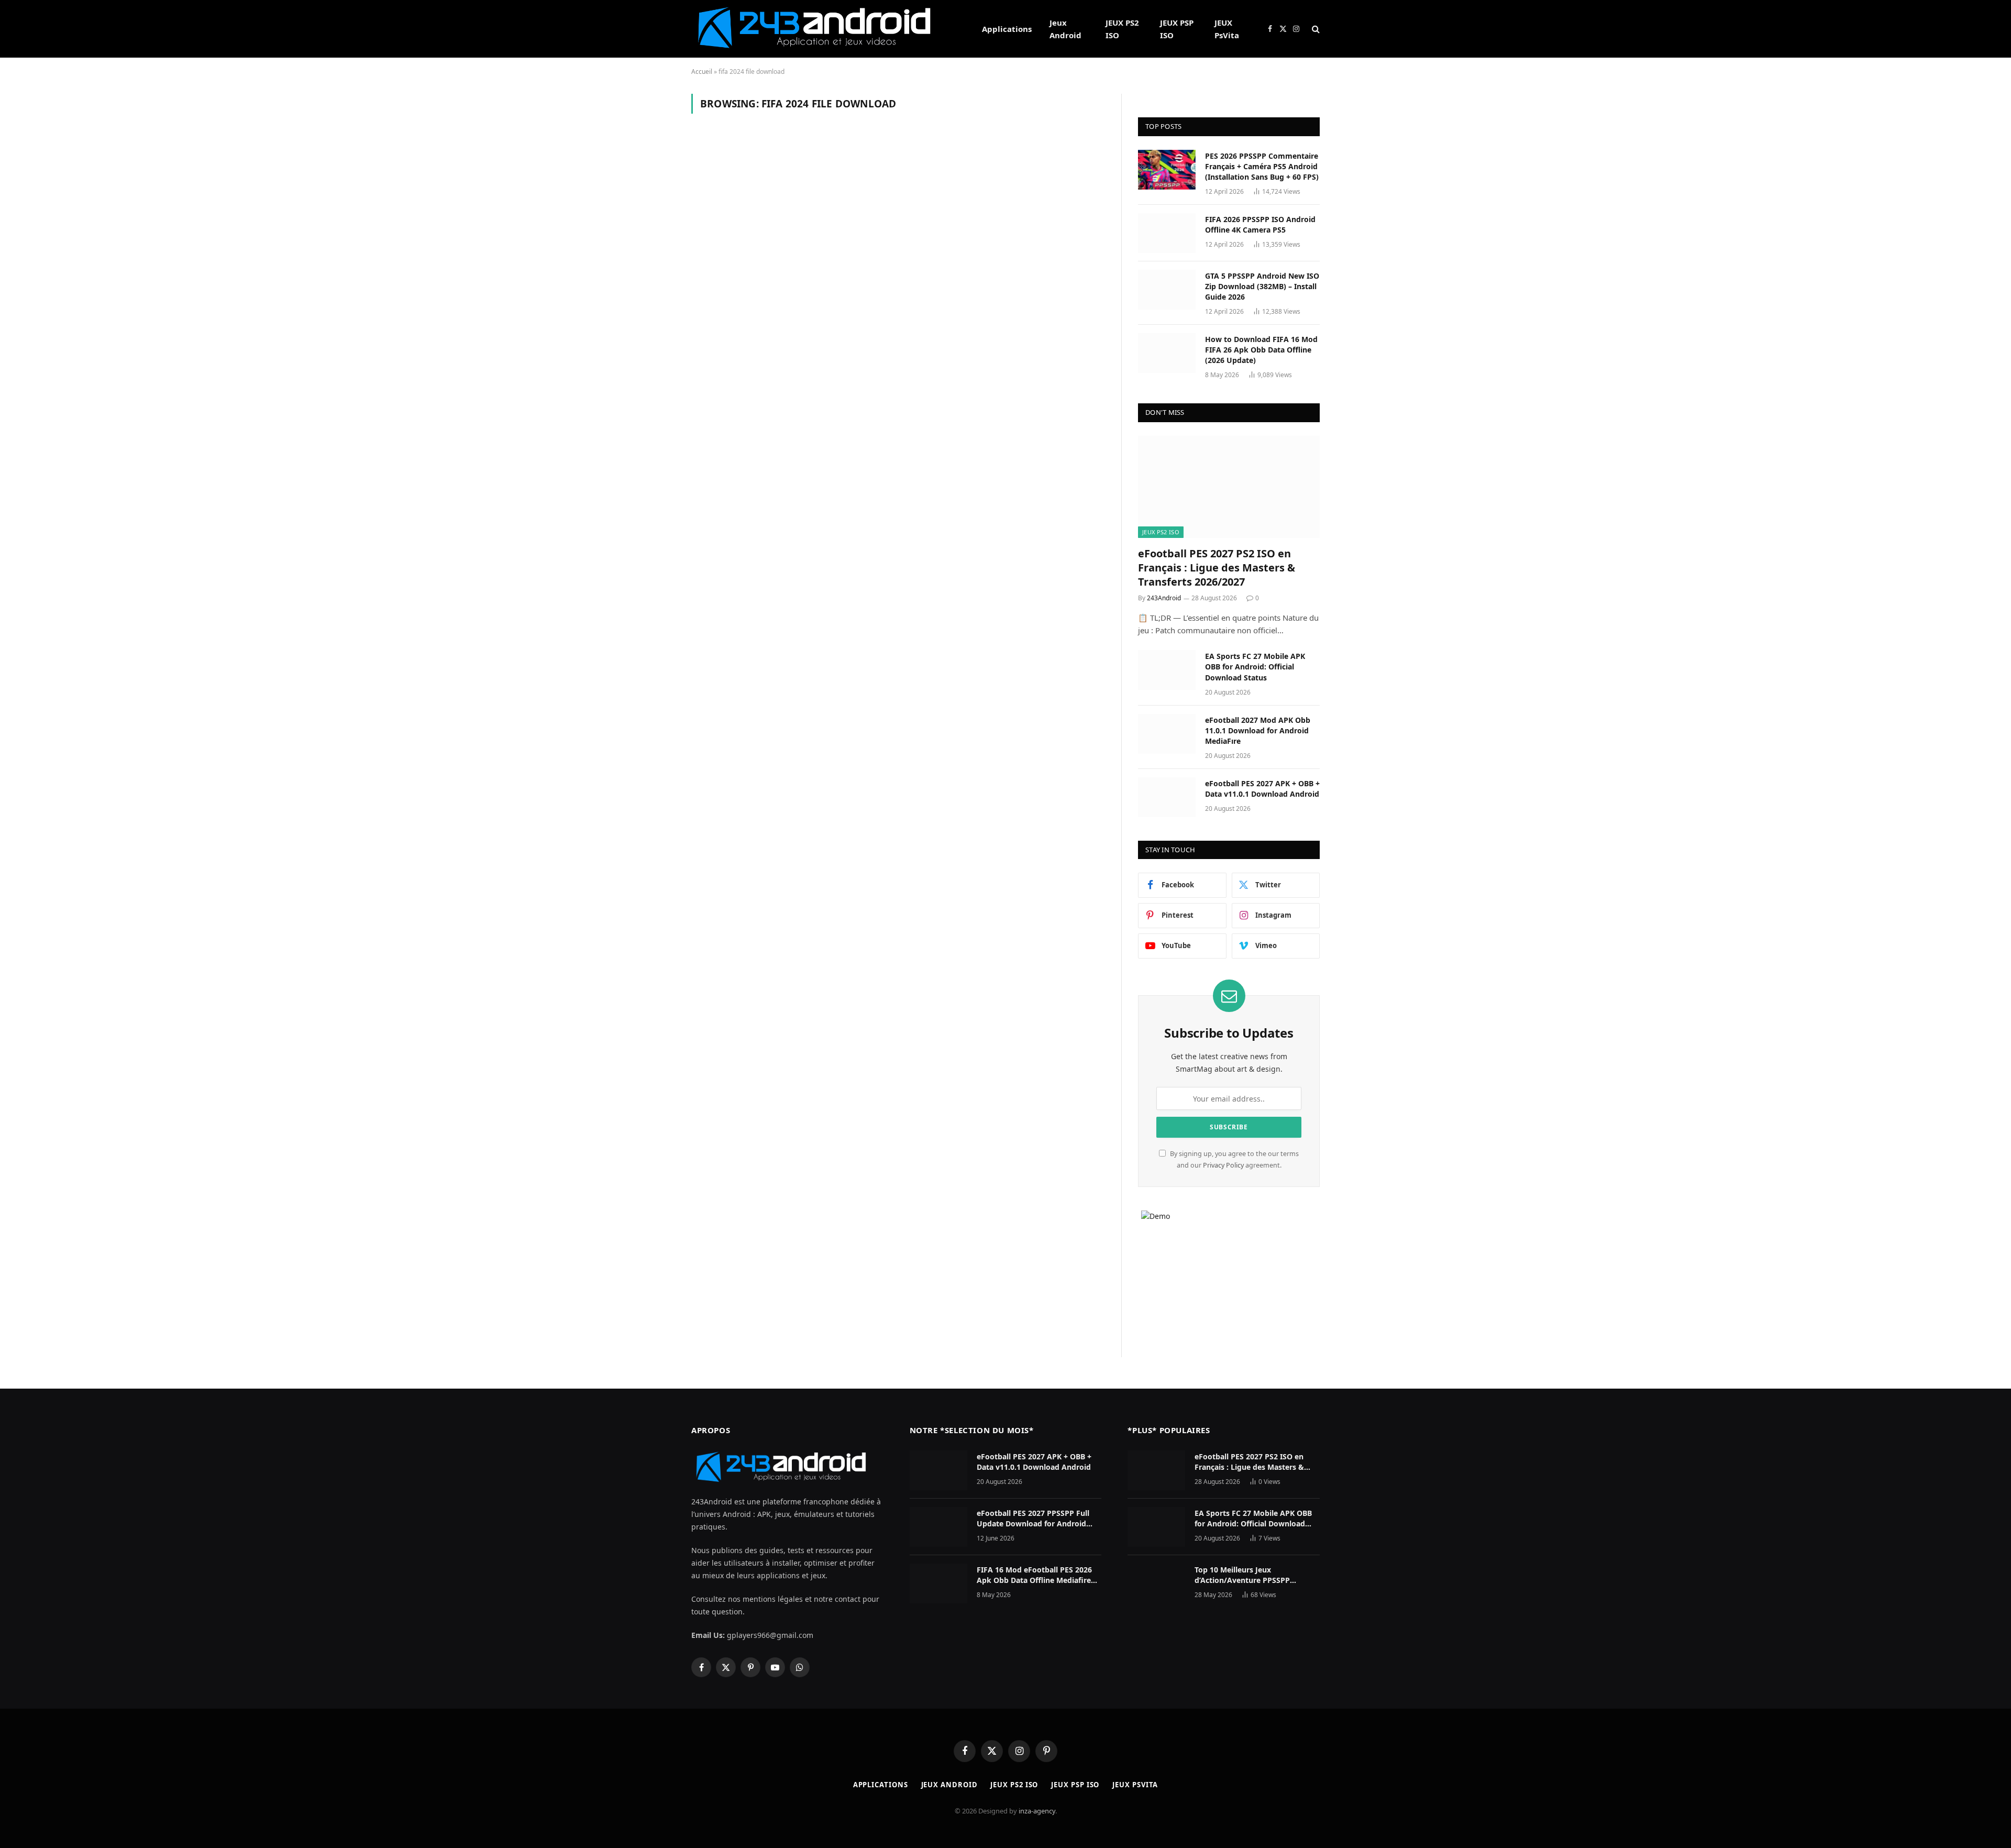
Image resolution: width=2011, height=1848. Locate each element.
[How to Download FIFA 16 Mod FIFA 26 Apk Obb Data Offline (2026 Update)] (1167, 353)
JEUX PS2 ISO (1122, 29)
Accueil (702, 71)
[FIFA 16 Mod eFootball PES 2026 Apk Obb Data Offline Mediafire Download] (938, 1583)
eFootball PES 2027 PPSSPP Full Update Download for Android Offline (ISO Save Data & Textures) (1038, 1519)
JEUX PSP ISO (1177, 29)
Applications (1007, 29)
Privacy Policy (1223, 1165)
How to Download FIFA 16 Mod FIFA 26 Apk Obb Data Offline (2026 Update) (1261, 350)
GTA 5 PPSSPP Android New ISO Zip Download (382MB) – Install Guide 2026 (1262, 286)
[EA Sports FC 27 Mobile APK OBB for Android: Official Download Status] (1167, 670)
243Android (1164, 598)
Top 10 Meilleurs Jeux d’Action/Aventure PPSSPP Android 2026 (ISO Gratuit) (1242, 1575)
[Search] (1315, 29)
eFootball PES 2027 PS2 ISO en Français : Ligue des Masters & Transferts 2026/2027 (1217, 568)
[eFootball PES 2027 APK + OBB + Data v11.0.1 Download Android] (1167, 797)
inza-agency (1037, 1811)
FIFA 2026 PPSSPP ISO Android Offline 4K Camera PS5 (1260, 224)
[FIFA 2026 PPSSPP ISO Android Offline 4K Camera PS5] (1167, 233)
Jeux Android (1065, 29)
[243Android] (823, 29)
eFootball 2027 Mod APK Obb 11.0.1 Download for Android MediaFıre (1258, 730)
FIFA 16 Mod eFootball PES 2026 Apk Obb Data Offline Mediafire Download (1034, 1575)
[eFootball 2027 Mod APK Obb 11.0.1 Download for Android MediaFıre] (1167, 734)
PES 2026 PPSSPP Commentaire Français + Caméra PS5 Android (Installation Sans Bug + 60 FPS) (1262, 166)
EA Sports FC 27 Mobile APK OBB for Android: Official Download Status (1255, 667)
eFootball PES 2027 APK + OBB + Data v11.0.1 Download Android (1262, 789)
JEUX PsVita (1227, 29)
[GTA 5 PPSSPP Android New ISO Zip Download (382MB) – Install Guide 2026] (1167, 290)
